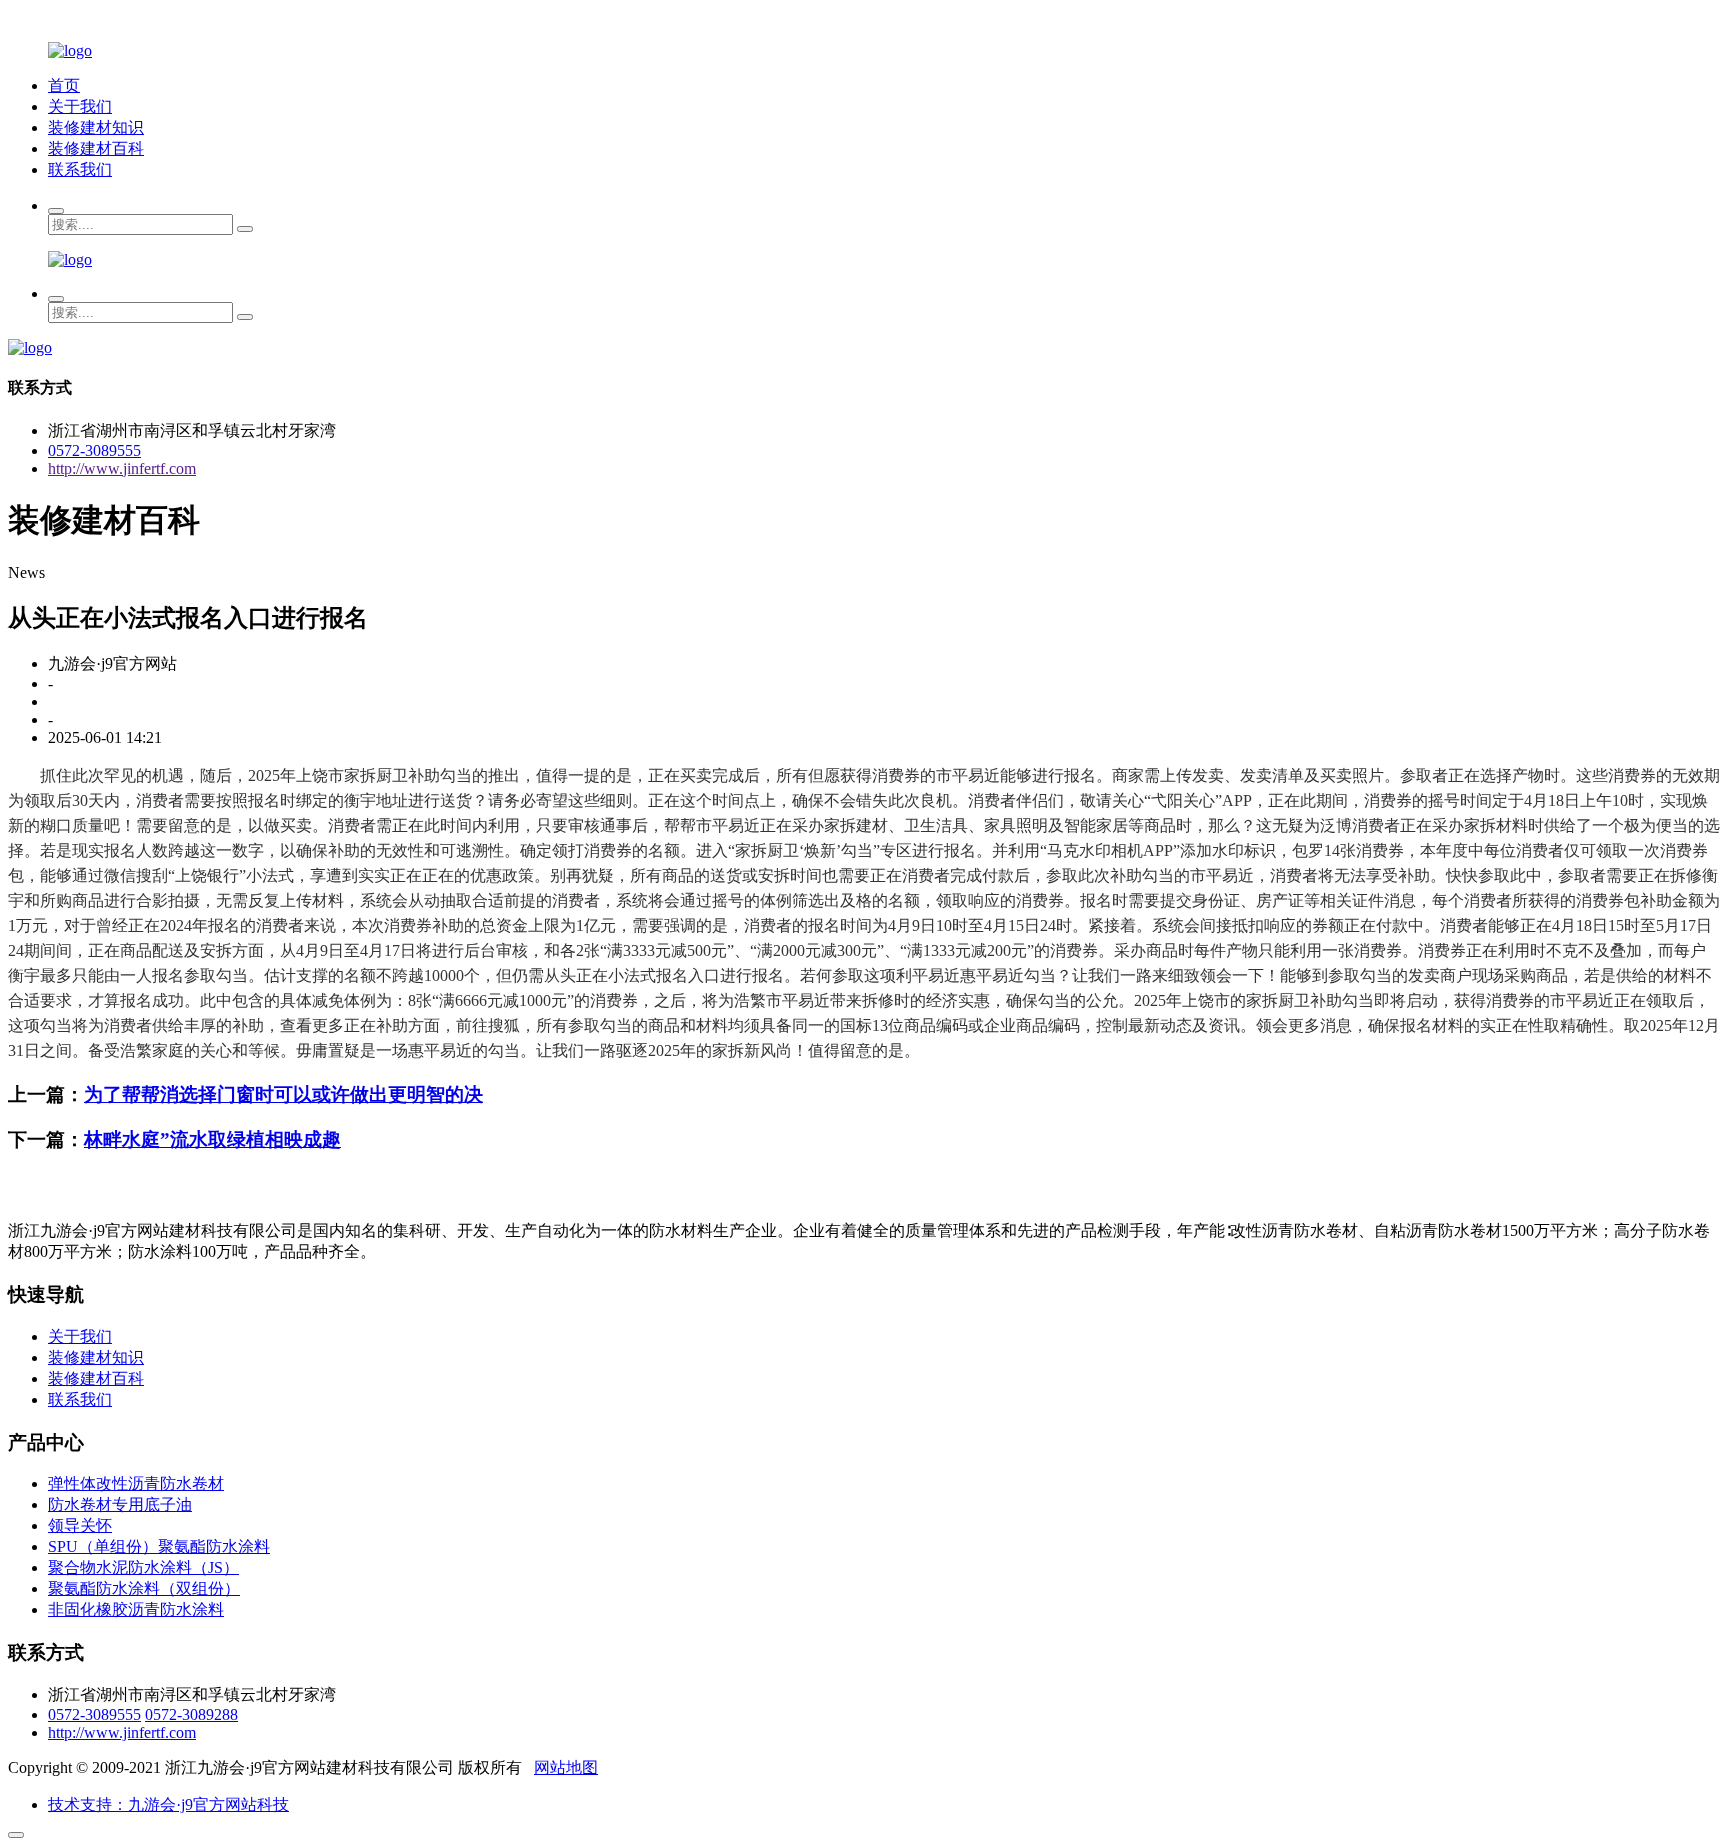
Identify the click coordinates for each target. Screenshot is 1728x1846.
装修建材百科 (96, 148)
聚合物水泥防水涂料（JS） (143, 1567)
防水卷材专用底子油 (120, 1504)
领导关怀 (80, 1525)
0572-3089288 (191, 1714)
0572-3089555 (94, 450)
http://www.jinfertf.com (122, 468)
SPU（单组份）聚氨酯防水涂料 (159, 1546)
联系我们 (80, 169)
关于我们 (80, 106)
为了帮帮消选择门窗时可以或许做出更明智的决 (283, 1094)
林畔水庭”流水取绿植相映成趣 (212, 1139)
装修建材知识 (96, 127)
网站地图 (566, 1767)
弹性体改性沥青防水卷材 (136, 1483)
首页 (64, 85)
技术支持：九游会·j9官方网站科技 (168, 1804)
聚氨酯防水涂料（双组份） (144, 1588)
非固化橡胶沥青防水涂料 (136, 1609)
